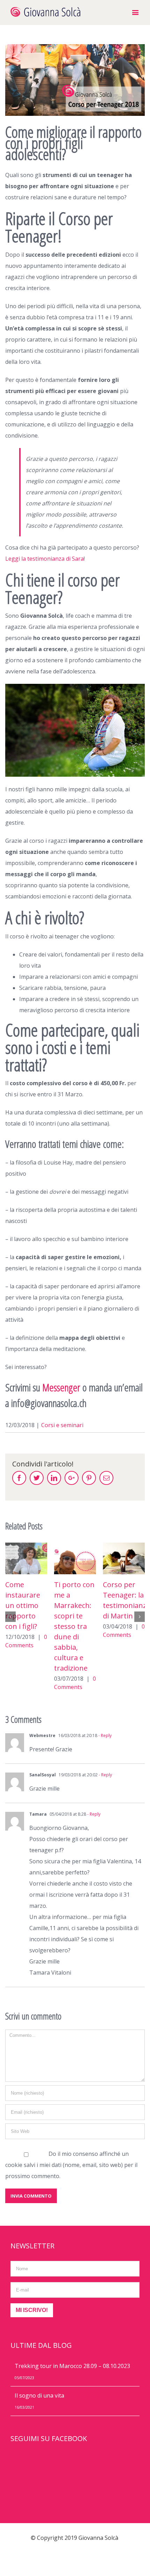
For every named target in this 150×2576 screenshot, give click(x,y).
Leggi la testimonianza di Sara (44, 559)
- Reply (104, 1735)
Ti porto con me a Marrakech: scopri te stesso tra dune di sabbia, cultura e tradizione (25, 1626)
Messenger (61, 1387)
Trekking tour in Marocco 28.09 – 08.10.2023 (72, 2366)
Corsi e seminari (62, 1425)
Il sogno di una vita (39, 2395)
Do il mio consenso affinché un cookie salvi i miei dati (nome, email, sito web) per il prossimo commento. (71, 2165)
